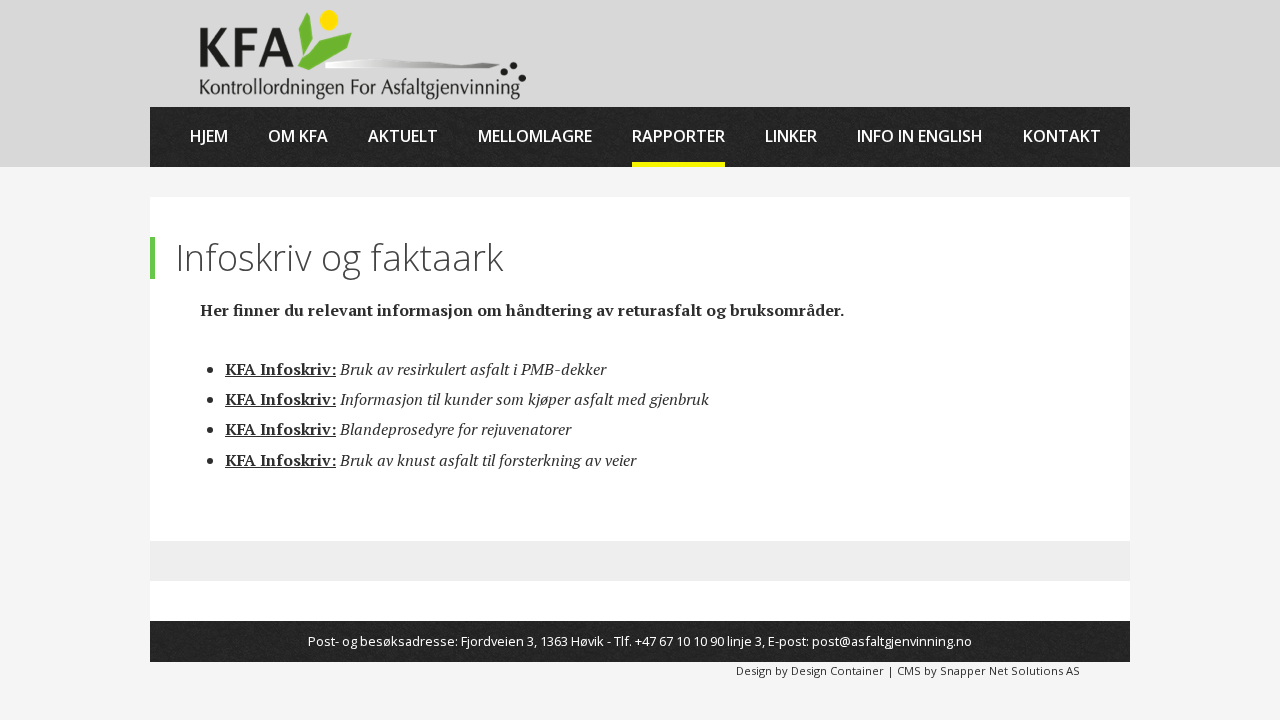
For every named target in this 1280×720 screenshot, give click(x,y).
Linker (791, 136)
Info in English (920, 136)
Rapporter (678, 136)
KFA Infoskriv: (280, 369)
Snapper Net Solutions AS (1010, 670)
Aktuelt (403, 136)
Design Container (837, 670)
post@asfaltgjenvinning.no (892, 641)
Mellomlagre (535, 136)
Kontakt (1062, 136)
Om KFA (298, 136)
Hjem (209, 136)
